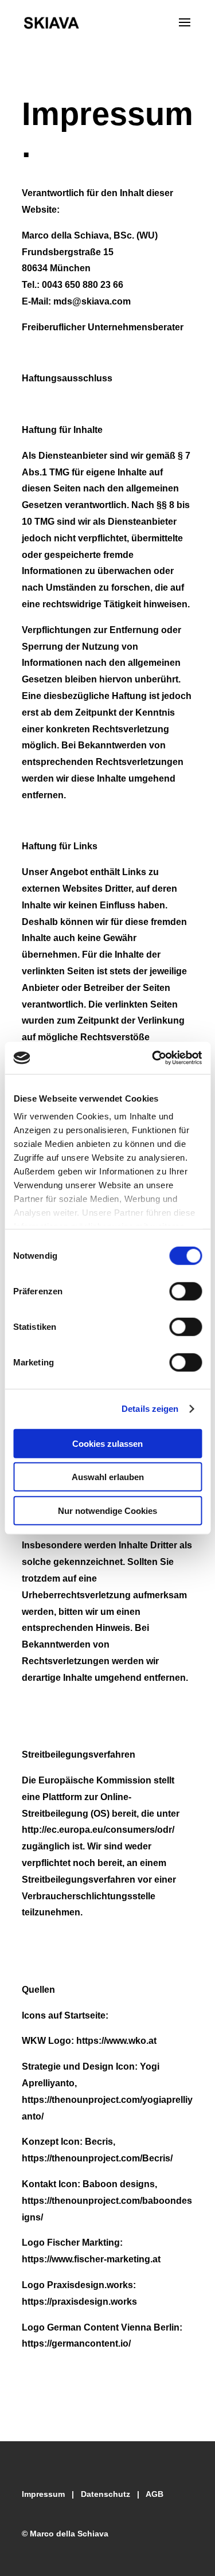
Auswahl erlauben (108, 1477)
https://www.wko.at (116, 2041)
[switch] (185, 1291)
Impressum (43, 2494)
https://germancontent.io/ (76, 2343)
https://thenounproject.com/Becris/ (97, 2158)
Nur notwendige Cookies (107, 1510)
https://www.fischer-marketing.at (91, 2259)
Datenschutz (105, 2494)
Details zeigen (150, 1409)
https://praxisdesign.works (79, 2302)
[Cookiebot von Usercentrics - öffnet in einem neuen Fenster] (153, 1058)
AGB (155, 2494)
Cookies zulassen (107, 1443)
